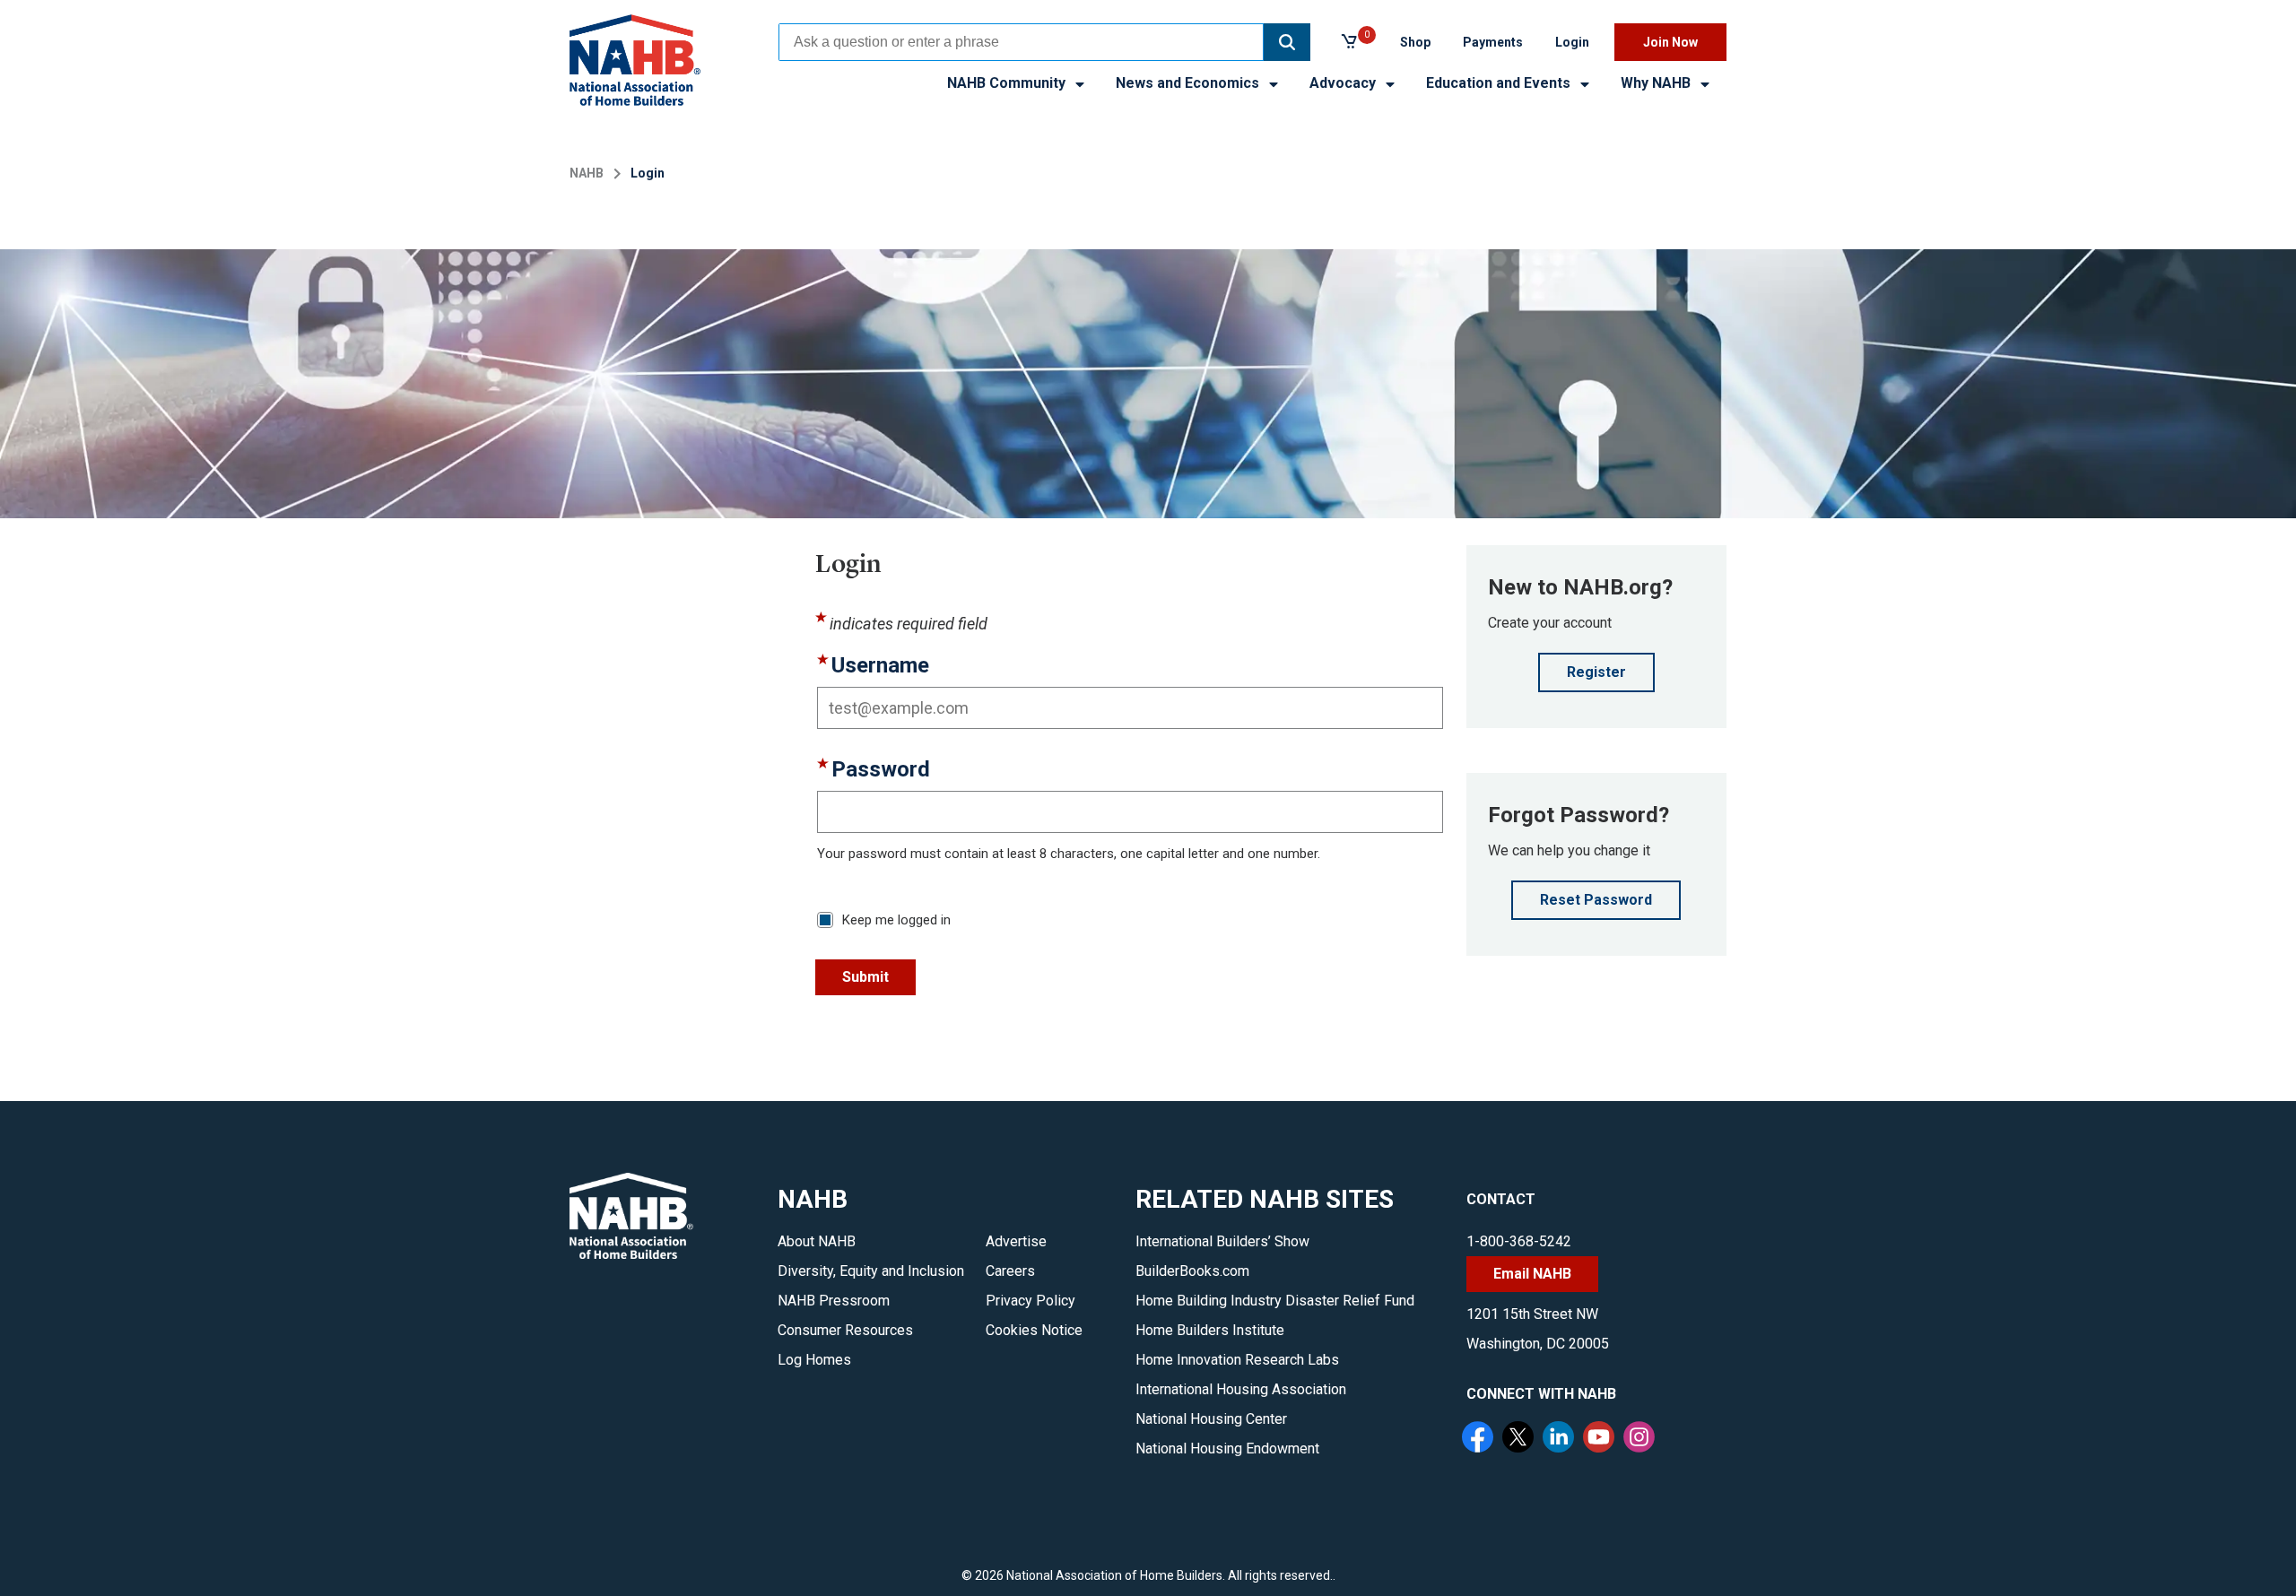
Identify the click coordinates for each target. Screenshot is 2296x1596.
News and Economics (1189, 83)
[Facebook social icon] (1480, 1439)
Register (1596, 672)
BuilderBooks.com (1192, 1271)
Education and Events (1500, 83)
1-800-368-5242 (1519, 1241)
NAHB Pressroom (834, 1301)
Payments (1493, 42)
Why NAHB (1657, 83)
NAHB (587, 173)
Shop (1415, 42)
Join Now (1670, 42)
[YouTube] (1601, 1439)
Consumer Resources (845, 1330)
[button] (1287, 42)
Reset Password (1596, 900)
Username (880, 666)
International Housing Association (1241, 1389)
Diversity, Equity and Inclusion (871, 1271)
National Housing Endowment (1227, 1449)
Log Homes (814, 1360)
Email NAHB (1532, 1274)
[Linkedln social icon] (1561, 1439)
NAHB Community (1008, 83)
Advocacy (1344, 83)
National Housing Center (1211, 1419)
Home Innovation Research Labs (1237, 1360)
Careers (1010, 1271)
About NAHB (817, 1241)
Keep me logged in (896, 920)
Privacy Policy (1031, 1301)
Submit (865, 977)
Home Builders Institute (1210, 1330)
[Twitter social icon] (1520, 1439)
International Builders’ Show (1222, 1241)
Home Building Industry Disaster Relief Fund (1275, 1301)
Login (1572, 42)
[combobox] (1021, 42)
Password (881, 770)
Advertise (1016, 1241)
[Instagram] (1641, 1439)
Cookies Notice (1034, 1330)
